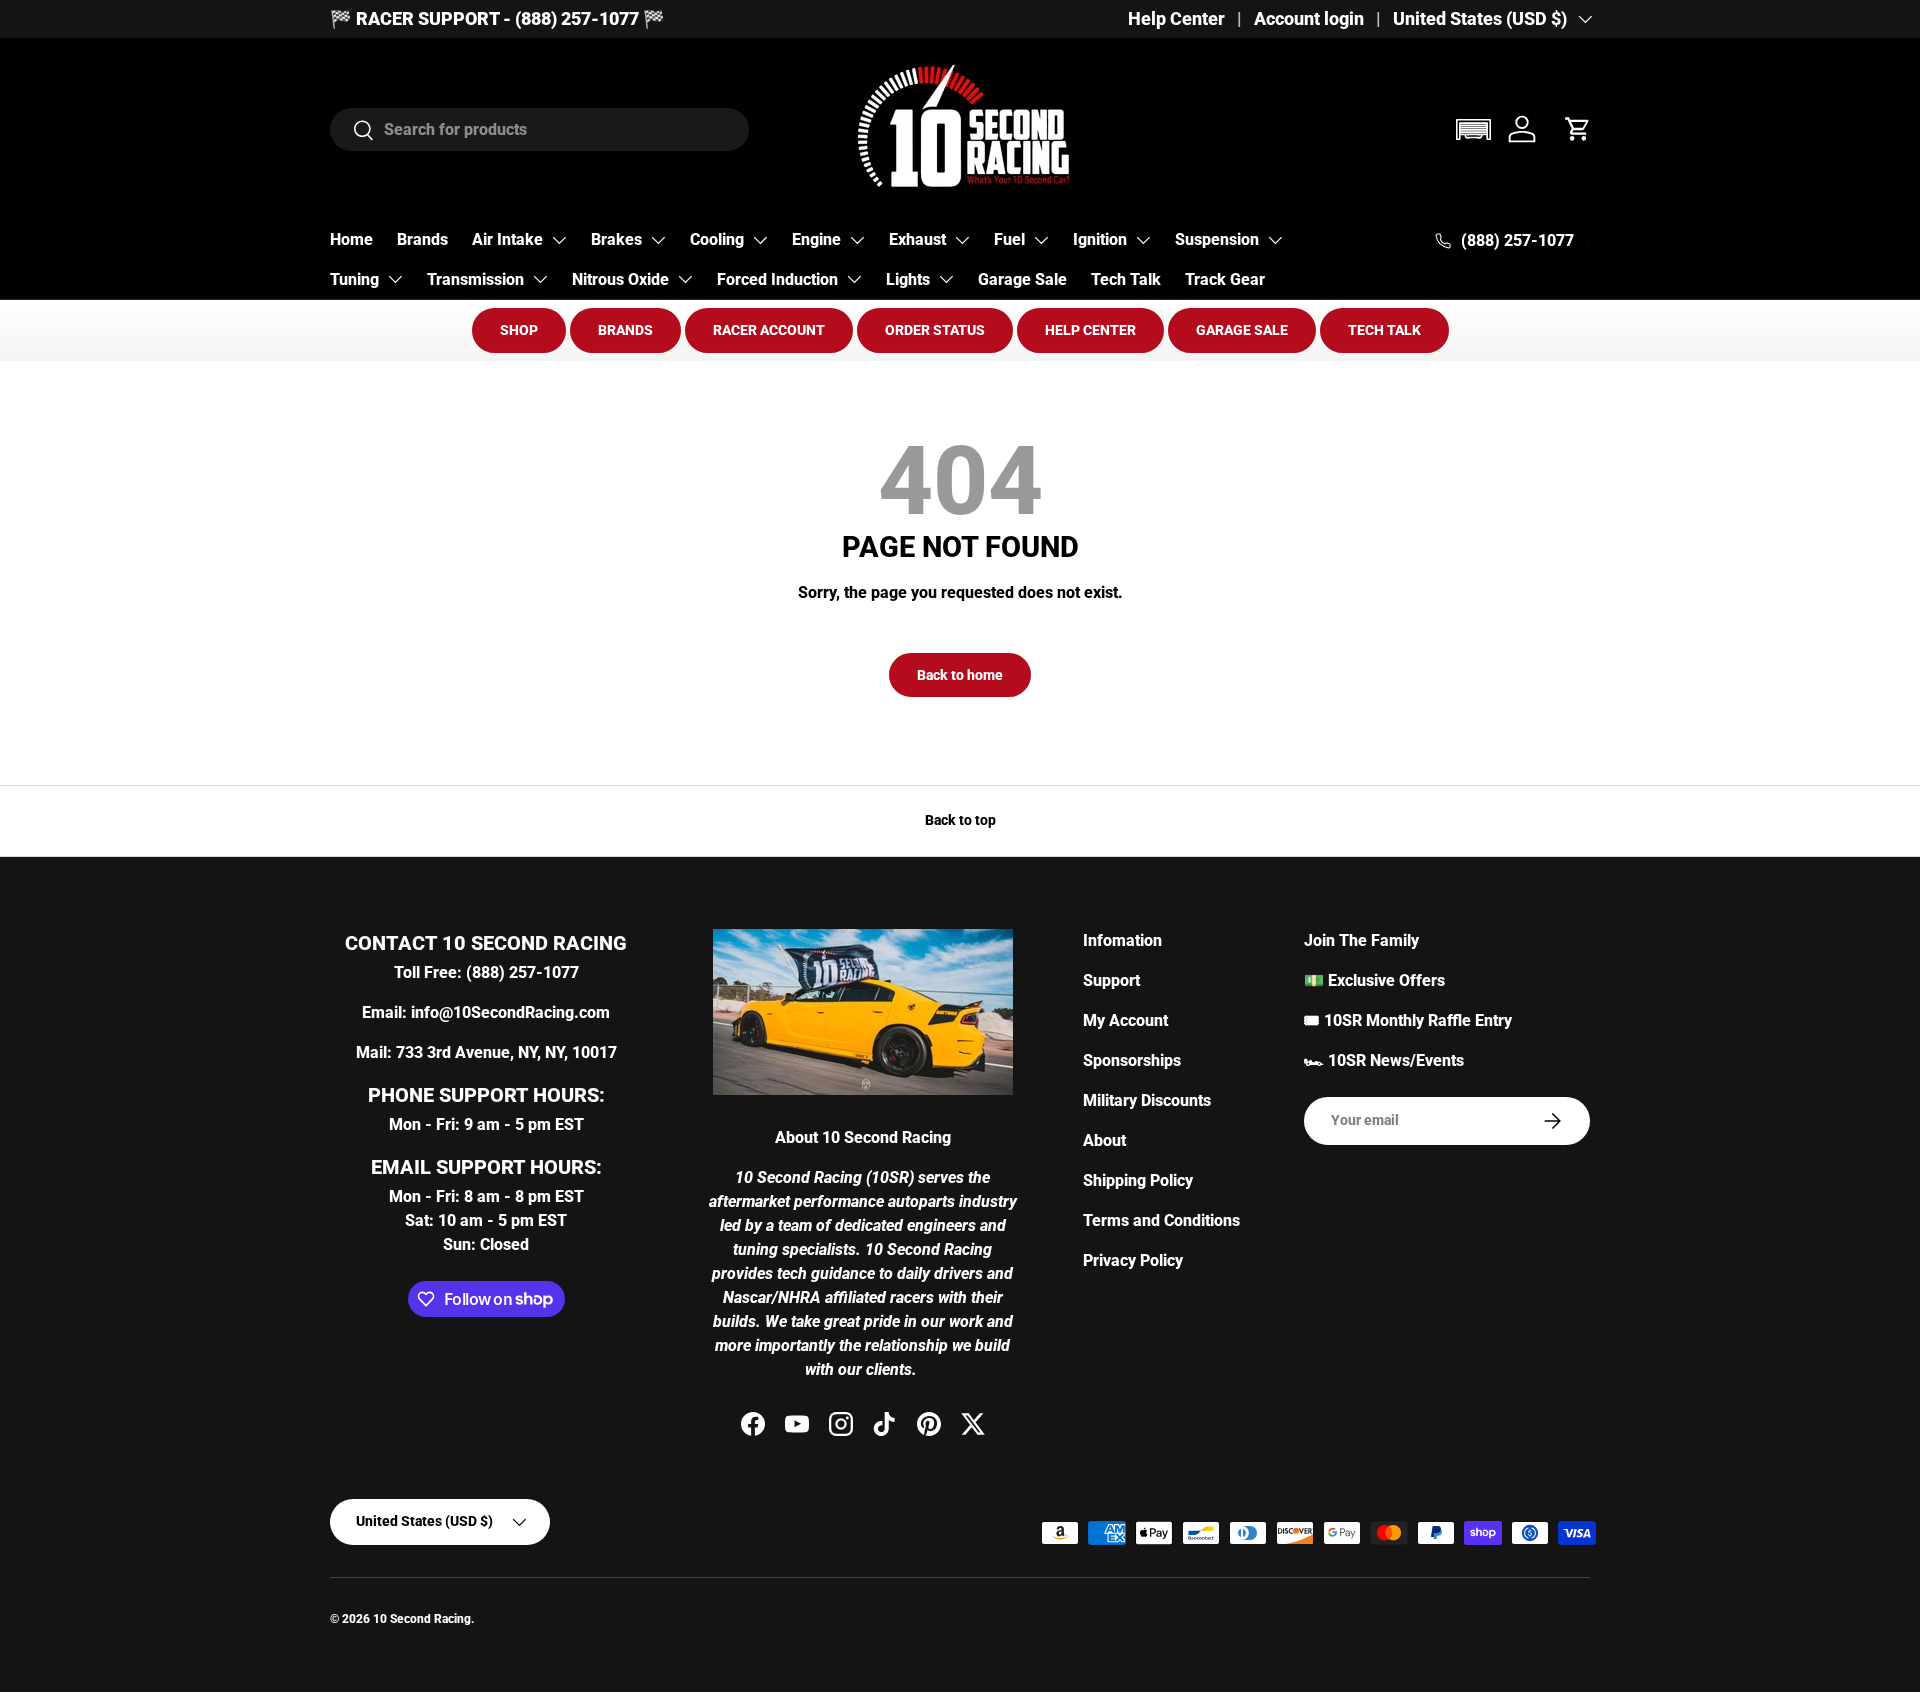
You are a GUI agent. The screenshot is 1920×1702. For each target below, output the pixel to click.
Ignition (1100, 239)
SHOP (519, 330)
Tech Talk (1126, 279)
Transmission (475, 279)
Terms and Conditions (1161, 1220)
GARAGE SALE (1242, 330)
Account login (1309, 19)
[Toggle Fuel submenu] (1041, 240)
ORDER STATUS (935, 330)
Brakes (616, 239)
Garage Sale (1022, 279)
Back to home (960, 675)
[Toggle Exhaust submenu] (962, 240)
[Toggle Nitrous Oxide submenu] (685, 279)
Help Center (1176, 19)
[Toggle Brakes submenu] (658, 240)
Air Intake (507, 239)
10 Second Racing (422, 1619)
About (1104, 1140)
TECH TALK (1384, 330)
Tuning (354, 279)
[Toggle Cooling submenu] (760, 240)
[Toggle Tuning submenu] (395, 279)
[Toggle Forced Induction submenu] (854, 279)
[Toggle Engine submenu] (857, 240)
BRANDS (625, 330)
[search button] (352, 131)
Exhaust (917, 239)
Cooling (717, 239)
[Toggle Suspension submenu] (1275, 240)
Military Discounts (1147, 1100)
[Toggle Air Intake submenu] (559, 240)
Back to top (960, 820)
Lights (908, 279)
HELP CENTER (1090, 330)
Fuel (1009, 239)
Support (1111, 980)
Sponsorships (1132, 1060)
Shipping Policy (1138, 1180)
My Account (1125, 1020)
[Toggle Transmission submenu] (540, 279)
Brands (422, 239)
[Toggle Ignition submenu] (1143, 240)
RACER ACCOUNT (769, 330)
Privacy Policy (1133, 1260)
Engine (816, 239)
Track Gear (1225, 279)
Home (351, 239)
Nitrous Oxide (620, 279)
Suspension (1217, 239)
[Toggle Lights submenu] (946, 279)
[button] (1473, 129)
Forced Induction (777, 279)
